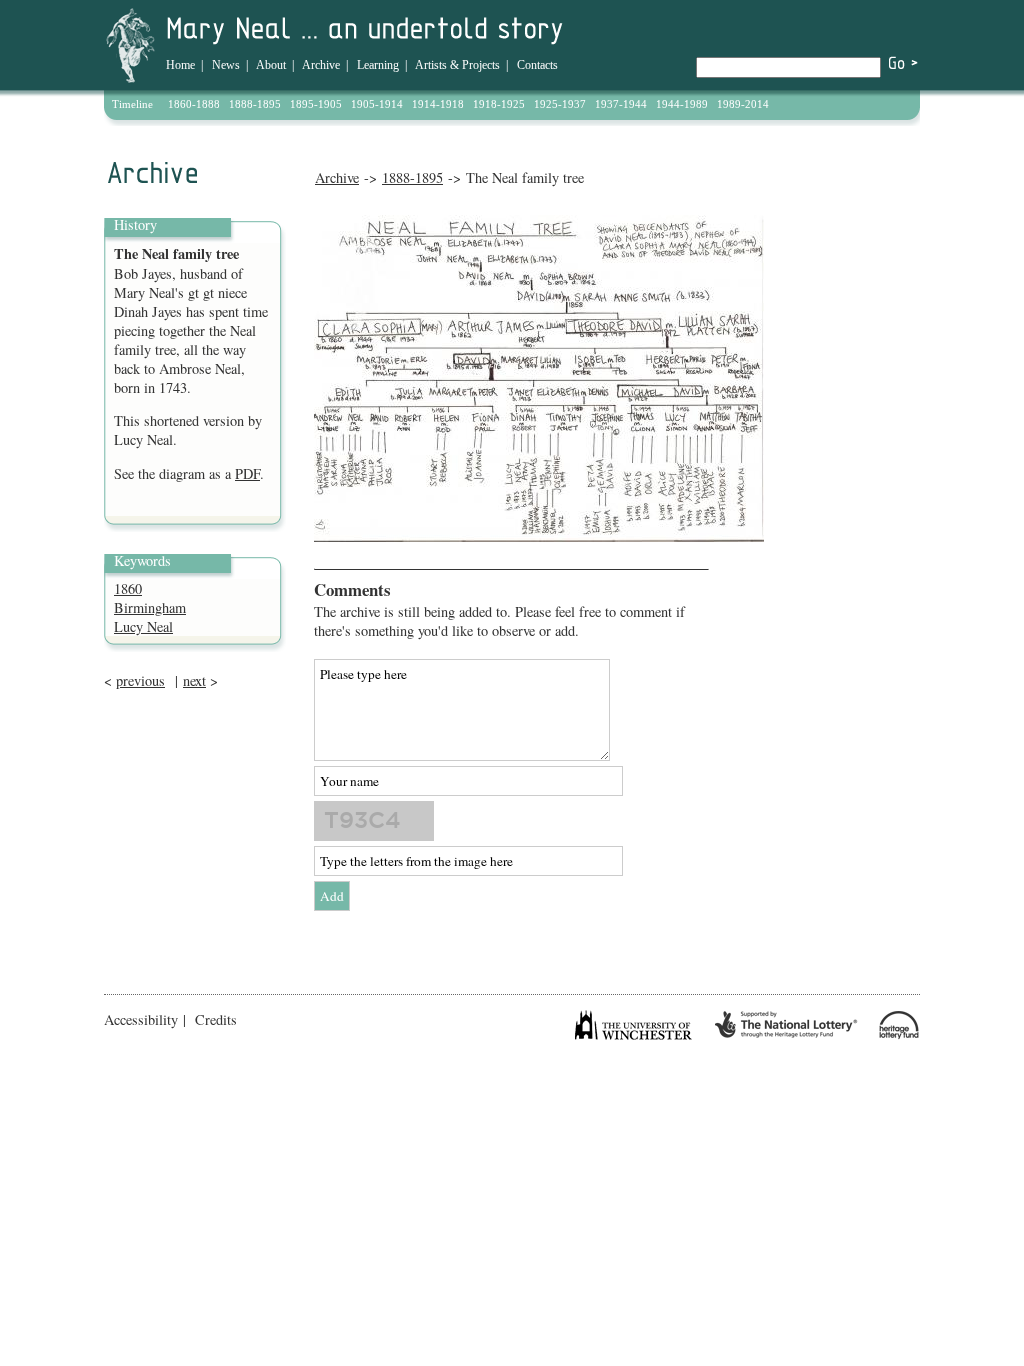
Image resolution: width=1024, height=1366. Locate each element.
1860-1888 (194, 104)
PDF (247, 473)
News (226, 65)
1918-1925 (499, 104)
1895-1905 (316, 104)
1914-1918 (438, 104)
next (194, 680)
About (271, 65)
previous (140, 680)
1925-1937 (560, 104)
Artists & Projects (457, 65)
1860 (128, 588)
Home (180, 65)
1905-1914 (377, 104)
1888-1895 (255, 104)
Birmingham (150, 607)
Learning (378, 65)
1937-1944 (621, 104)
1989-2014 (743, 104)
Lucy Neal (143, 626)
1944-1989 (682, 104)
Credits (216, 1019)
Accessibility (141, 1019)
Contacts (537, 65)
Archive (321, 65)
